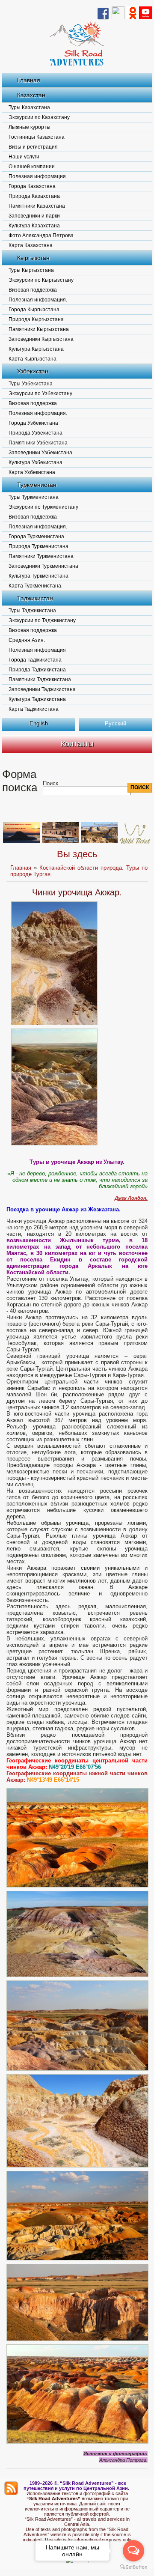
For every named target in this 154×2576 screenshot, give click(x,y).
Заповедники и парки (34, 216)
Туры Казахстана (29, 107)
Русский (115, 723)
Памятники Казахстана (37, 206)
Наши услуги (24, 157)
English (39, 723)
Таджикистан (35, 598)
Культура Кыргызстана (36, 349)
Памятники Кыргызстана (39, 329)
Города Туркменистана (36, 537)
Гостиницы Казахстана (37, 137)
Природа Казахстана (34, 196)
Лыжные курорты (30, 127)
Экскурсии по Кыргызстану (41, 280)
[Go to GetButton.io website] (133, 2567)
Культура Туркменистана (38, 576)
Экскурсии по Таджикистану (42, 620)
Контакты (77, 744)
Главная (29, 80)
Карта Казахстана (31, 245)
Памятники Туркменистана (41, 556)
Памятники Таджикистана (40, 680)
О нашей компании (32, 167)
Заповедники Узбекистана (40, 453)
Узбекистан (33, 371)
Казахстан (31, 95)
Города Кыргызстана (34, 310)
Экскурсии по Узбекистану (40, 394)
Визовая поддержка (33, 290)
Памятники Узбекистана (38, 443)
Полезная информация (37, 176)
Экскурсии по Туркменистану (43, 507)
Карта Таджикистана (34, 709)
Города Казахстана (32, 186)
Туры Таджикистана (32, 611)
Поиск (50, 783)
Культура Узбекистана (36, 462)
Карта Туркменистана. (36, 586)
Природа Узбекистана (36, 433)
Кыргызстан (33, 258)
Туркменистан (37, 485)
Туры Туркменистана (34, 497)
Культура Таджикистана (37, 699)
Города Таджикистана (35, 660)
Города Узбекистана (33, 423)
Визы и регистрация (33, 147)
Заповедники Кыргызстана (41, 339)
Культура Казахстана (34, 226)
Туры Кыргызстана (31, 270)
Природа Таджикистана (37, 670)
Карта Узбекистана (32, 472)
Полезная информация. (38, 300)
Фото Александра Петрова (41, 236)
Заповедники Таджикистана (42, 689)
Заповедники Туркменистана (43, 566)
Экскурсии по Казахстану (39, 117)
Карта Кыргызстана (33, 359)
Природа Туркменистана (38, 546)
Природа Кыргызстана (36, 319)
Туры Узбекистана (31, 384)
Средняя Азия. (27, 640)
